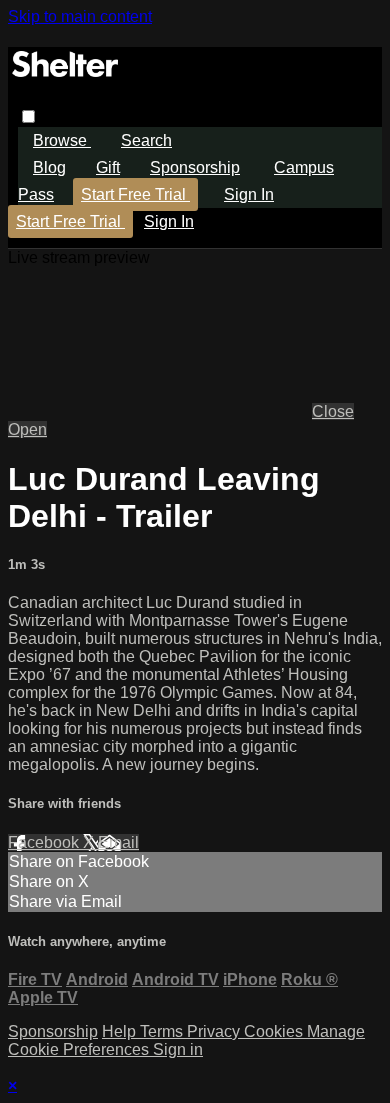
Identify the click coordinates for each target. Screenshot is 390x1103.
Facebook (45, 842)
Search (146, 140)
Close (333, 411)
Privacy (215, 1031)
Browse (62, 140)
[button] (28, 116)
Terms (163, 1031)
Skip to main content (80, 16)
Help (121, 1031)
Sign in (249, 194)
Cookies (275, 1031)
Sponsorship (195, 167)
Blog (49, 167)
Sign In (169, 221)
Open (27, 429)
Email (118, 842)
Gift (108, 167)
